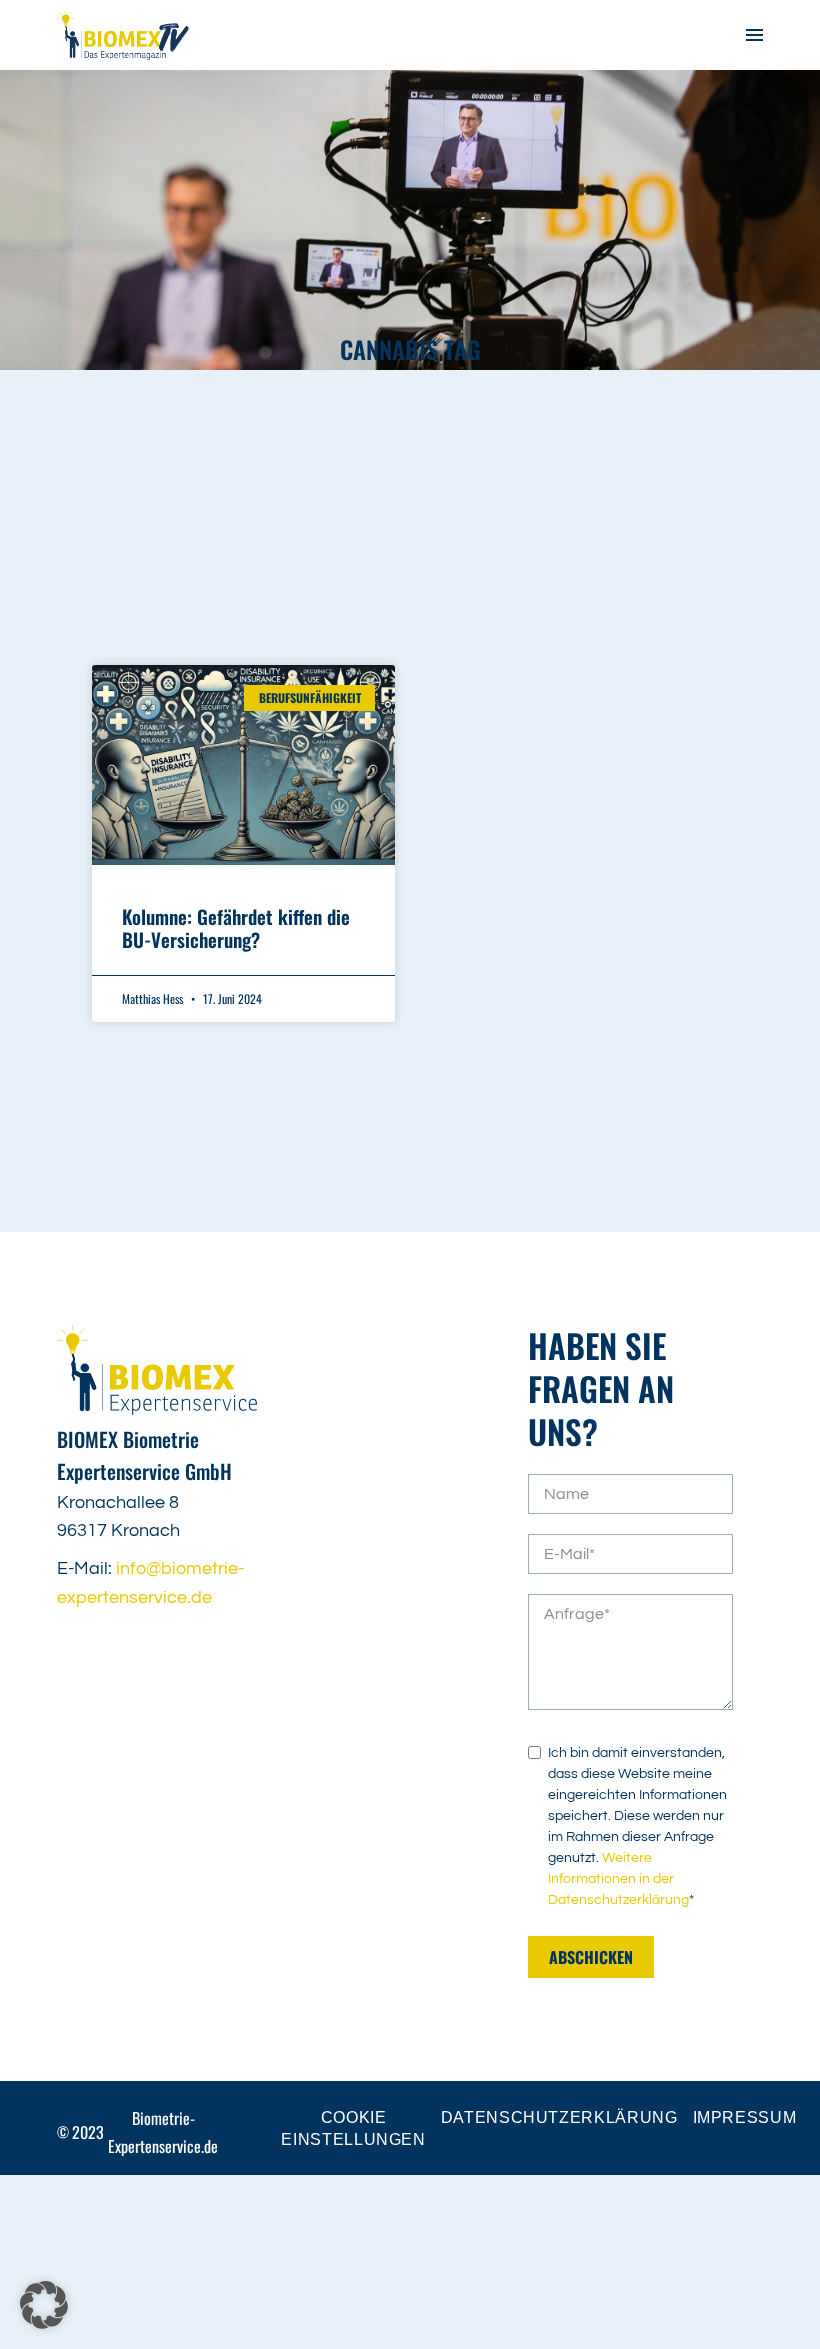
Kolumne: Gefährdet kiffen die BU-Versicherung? (236, 927)
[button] (44, 2305)
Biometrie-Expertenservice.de (163, 2132)
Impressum (745, 2117)
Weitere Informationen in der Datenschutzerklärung (618, 1879)
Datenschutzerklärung (559, 2117)
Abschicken (591, 1957)
